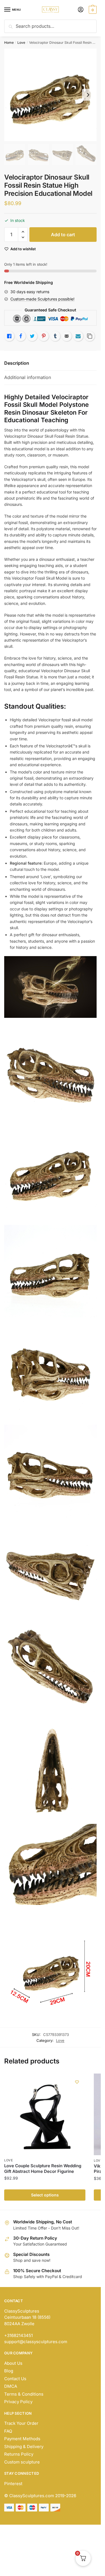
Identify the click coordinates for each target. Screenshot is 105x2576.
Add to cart (63, 235)
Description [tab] (17, 363)
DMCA (11, 2386)
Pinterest (13, 2484)
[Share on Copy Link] (90, 336)
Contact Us (15, 2379)
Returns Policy (19, 2454)
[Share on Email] (67, 336)
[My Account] (81, 10)
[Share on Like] (9, 336)
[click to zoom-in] (50, 95)
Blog (9, 2371)
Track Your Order (21, 2423)
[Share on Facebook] (21, 336)
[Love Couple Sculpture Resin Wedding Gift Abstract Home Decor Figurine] (45, 2114)
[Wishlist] (77, 2082)
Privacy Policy (18, 2402)
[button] (23, 232)
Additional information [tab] (28, 377)
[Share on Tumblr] (55, 336)
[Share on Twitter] (32, 336)
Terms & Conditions (24, 2394)
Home (9, 43)
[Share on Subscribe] (78, 336)
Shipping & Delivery (24, 2447)
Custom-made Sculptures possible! (42, 299)
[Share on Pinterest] (44, 336)
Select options (45, 2195)
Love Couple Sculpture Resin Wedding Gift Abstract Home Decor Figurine (43, 2169)
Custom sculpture (22, 2462)
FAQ (8, 2431)
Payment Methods (22, 2439)
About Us (13, 2363)
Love (21, 43)
